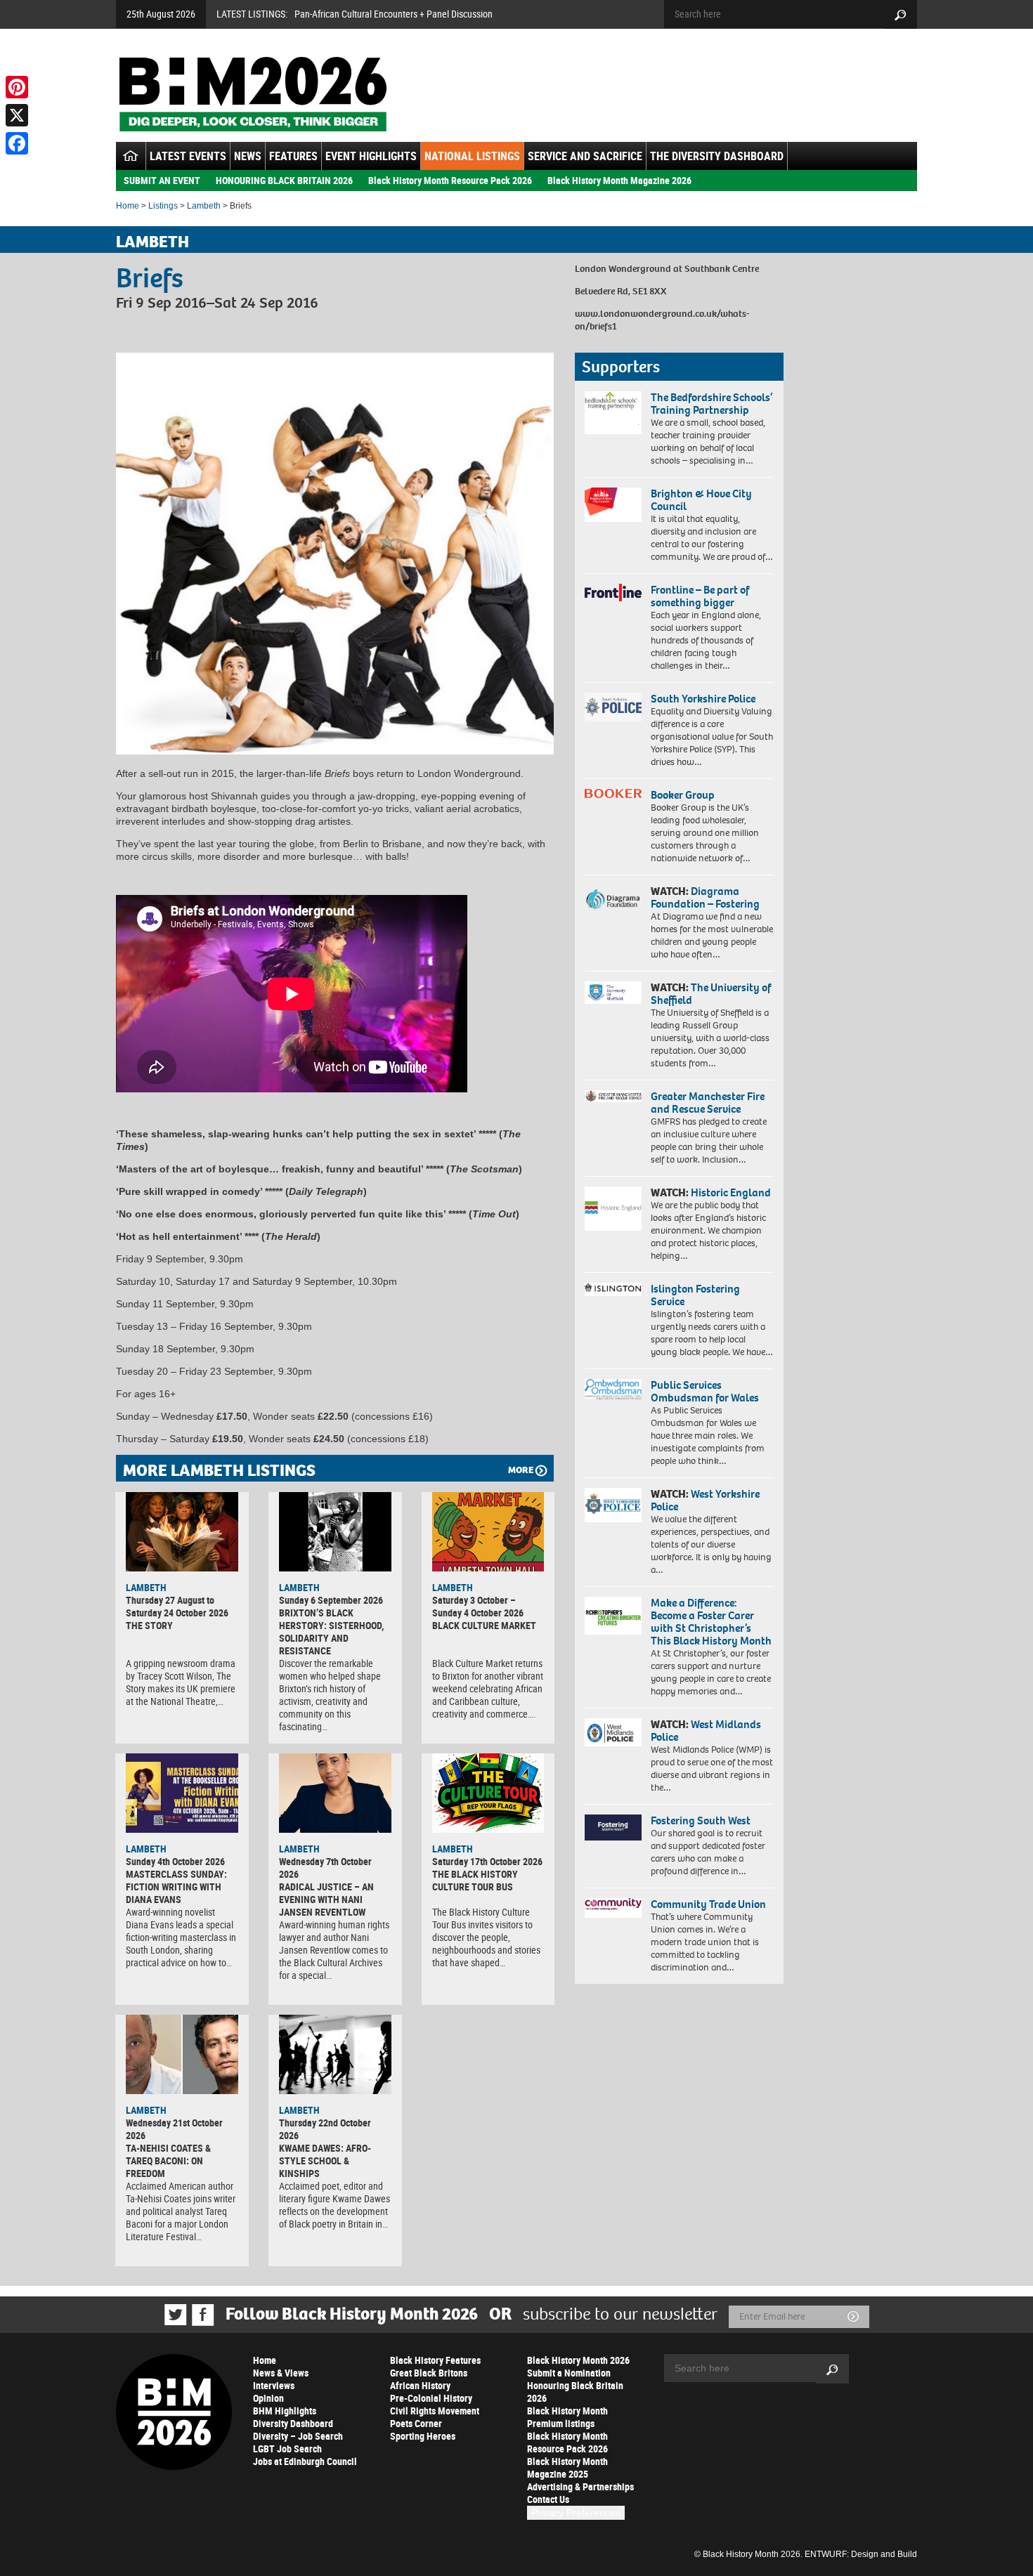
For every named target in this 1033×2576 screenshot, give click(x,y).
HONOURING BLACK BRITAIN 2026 (284, 180)
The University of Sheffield (711, 994)
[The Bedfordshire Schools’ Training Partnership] (613, 413)
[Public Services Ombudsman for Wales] (613, 1389)
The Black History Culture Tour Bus (475, 1880)
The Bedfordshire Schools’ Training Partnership (712, 404)
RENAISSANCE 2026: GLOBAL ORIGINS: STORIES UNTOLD (406, 14)
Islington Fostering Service (695, 1295)
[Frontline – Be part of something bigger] (613, 593)
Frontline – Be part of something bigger (700, 596)
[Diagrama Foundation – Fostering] (613, 899)
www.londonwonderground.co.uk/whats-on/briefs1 (662, 320)
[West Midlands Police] (613, 1732)
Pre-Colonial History (431, 2398)
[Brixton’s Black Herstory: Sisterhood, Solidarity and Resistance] (335, 1531)
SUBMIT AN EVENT (162, 180)
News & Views (281, 2373)
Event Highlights (371, 156)
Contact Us (548, 2499)
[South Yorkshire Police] (613, 707)
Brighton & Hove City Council (701, 500)
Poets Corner (416, 2423)
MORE (521, 1470)
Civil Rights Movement (435, 2411)
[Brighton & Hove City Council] (613, 505)
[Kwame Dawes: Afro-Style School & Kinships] (335, 2054)
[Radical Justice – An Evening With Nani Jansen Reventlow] (335, 1793)
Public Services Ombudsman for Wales (705, 1391)
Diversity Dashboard (293, 2423)
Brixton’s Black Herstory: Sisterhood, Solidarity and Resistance (331, 1632)
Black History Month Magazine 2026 (619, 180)
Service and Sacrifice (585, 156)
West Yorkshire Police (705, 1500)
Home (128, 206)
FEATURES (293, 156)
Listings (163, 206)
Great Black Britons (429, 2373)
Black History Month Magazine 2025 (567, 2467)
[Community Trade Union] (613, 1908)
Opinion (268, 2398)
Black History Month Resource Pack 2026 (450, 180)
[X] (17, 115)
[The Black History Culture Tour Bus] (488, 1793)
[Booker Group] (613, 793)
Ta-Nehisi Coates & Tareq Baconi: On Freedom (168, 2160)
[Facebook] (17, 143)
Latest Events (188, 156)
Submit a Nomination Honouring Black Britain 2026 (575, 2385)
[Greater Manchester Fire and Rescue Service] (613, 1097)
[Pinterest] (17, 87)
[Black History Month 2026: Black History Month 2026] (253, 94)
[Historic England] (613, 1209)
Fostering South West (701, 1820)
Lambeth (204, 206)
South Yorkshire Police (703, 699)
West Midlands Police (706, 1731)
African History (420, 2385)
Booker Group (684, 795)
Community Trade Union (708, 1904)
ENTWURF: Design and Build (861, 2554)
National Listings (472, 156)
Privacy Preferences (576, 2513)
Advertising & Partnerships (580, 2486)
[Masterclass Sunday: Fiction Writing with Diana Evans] (182, 1793)
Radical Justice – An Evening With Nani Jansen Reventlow (326, 1899)
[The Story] (182, 1531)
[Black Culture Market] (488, 1531)
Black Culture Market (484, 1625)
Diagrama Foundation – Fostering (705, 897)
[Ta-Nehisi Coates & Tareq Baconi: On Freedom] (182, 2054)
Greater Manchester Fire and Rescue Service (708, 1103)
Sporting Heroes (423, 2436)
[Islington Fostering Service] (613, 1289)
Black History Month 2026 (578, 2360)
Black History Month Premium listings (567, 2417)
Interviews (274, 2385)
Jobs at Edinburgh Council (305, 2461)
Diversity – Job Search (298, 2436)
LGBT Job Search (287, 2448)
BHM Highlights (285, 2411)
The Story (149, 1625)
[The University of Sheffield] (613, 993)
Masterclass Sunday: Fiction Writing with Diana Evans (176, 1887)
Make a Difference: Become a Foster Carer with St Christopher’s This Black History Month (711, 1622)
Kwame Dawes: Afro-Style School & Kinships (325, 2160)
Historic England (731, 1192)
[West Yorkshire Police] (613, 1505)
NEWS (248, 156)
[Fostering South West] (613, 1828)
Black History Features (435, 2360)
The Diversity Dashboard (717, 156)
